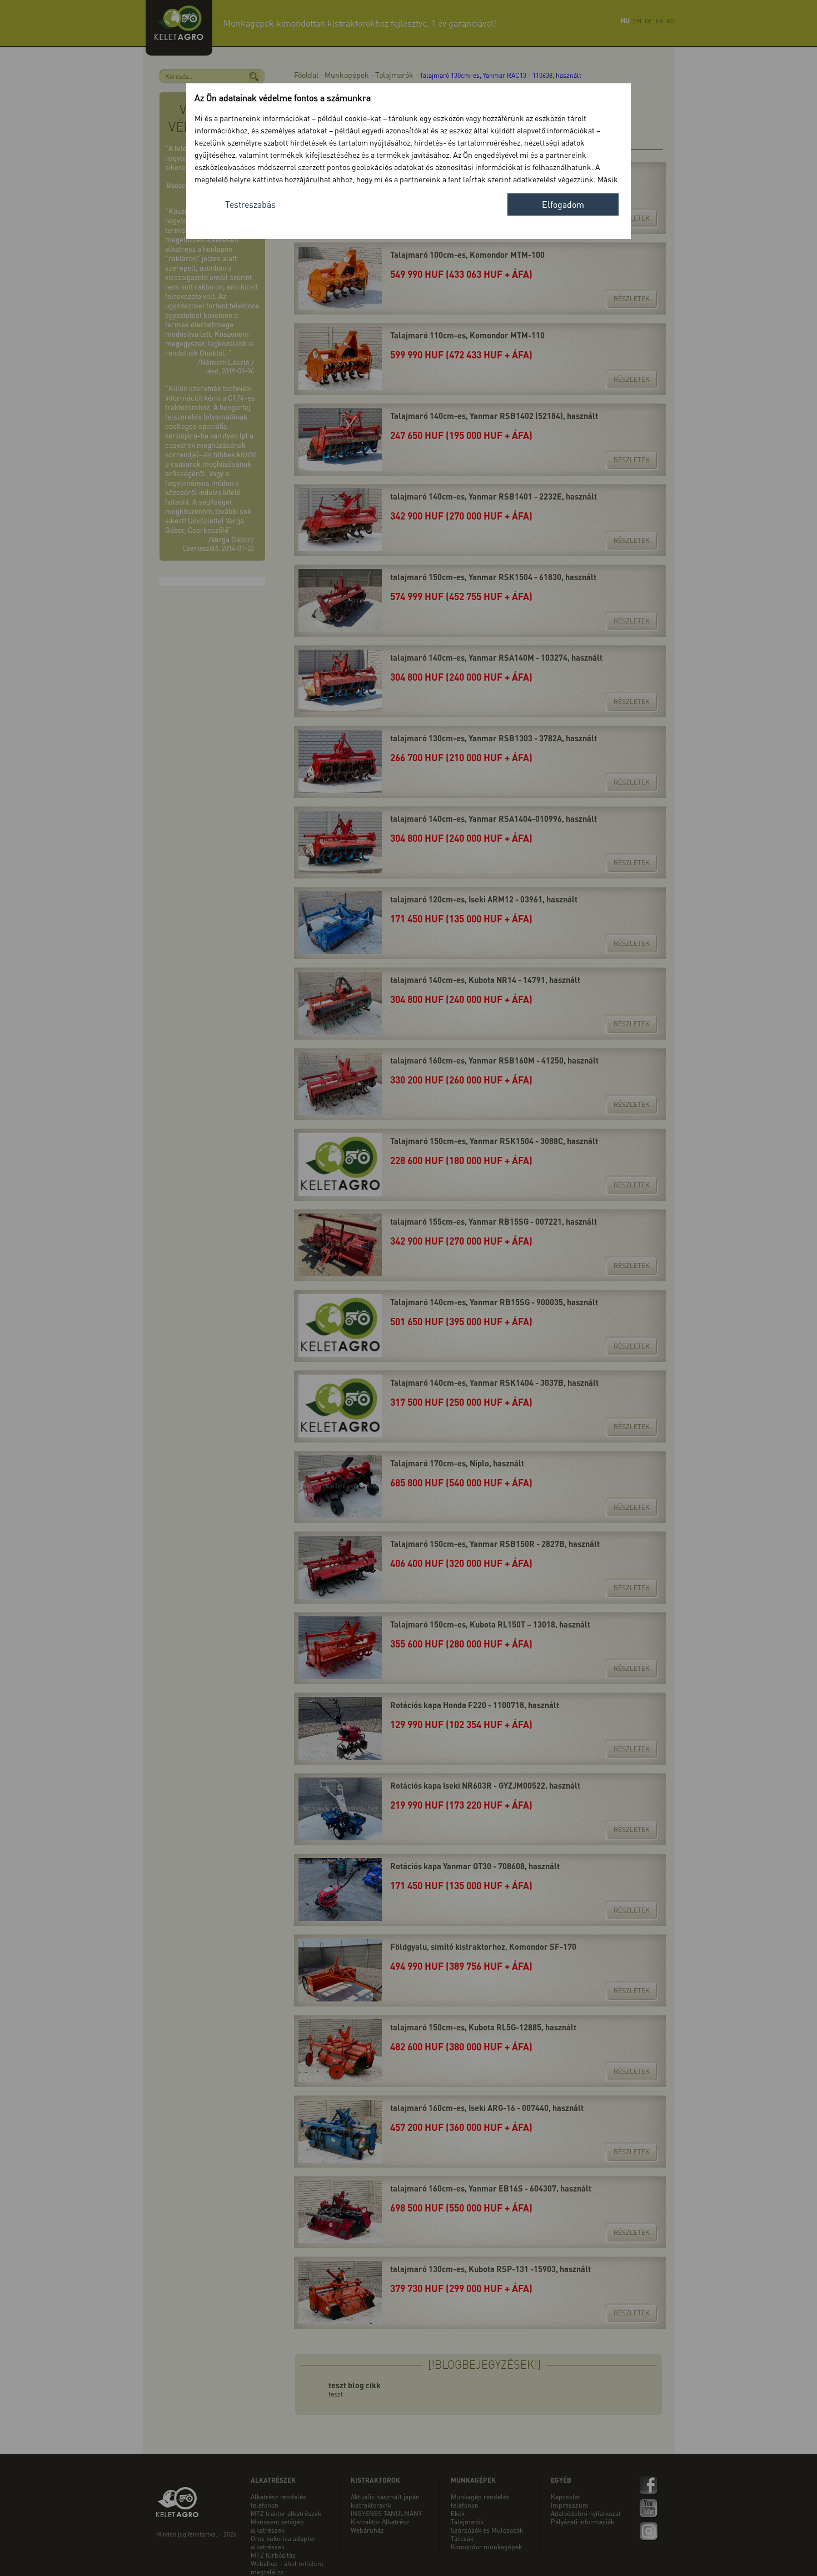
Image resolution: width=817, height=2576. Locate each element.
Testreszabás (250, 204)
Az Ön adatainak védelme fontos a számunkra (283, 98)
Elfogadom (563, 204)
